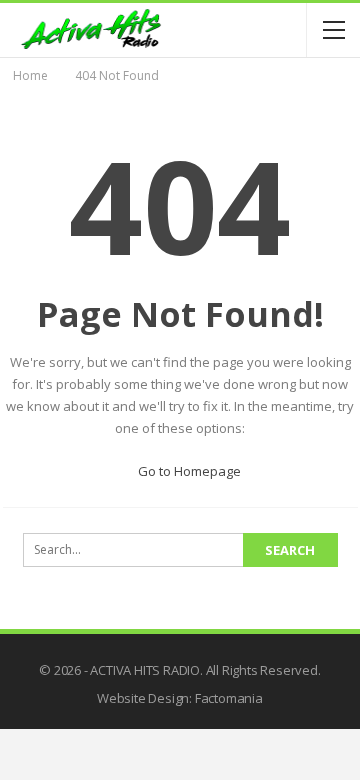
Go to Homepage (188, 471)
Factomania (229, 698)
